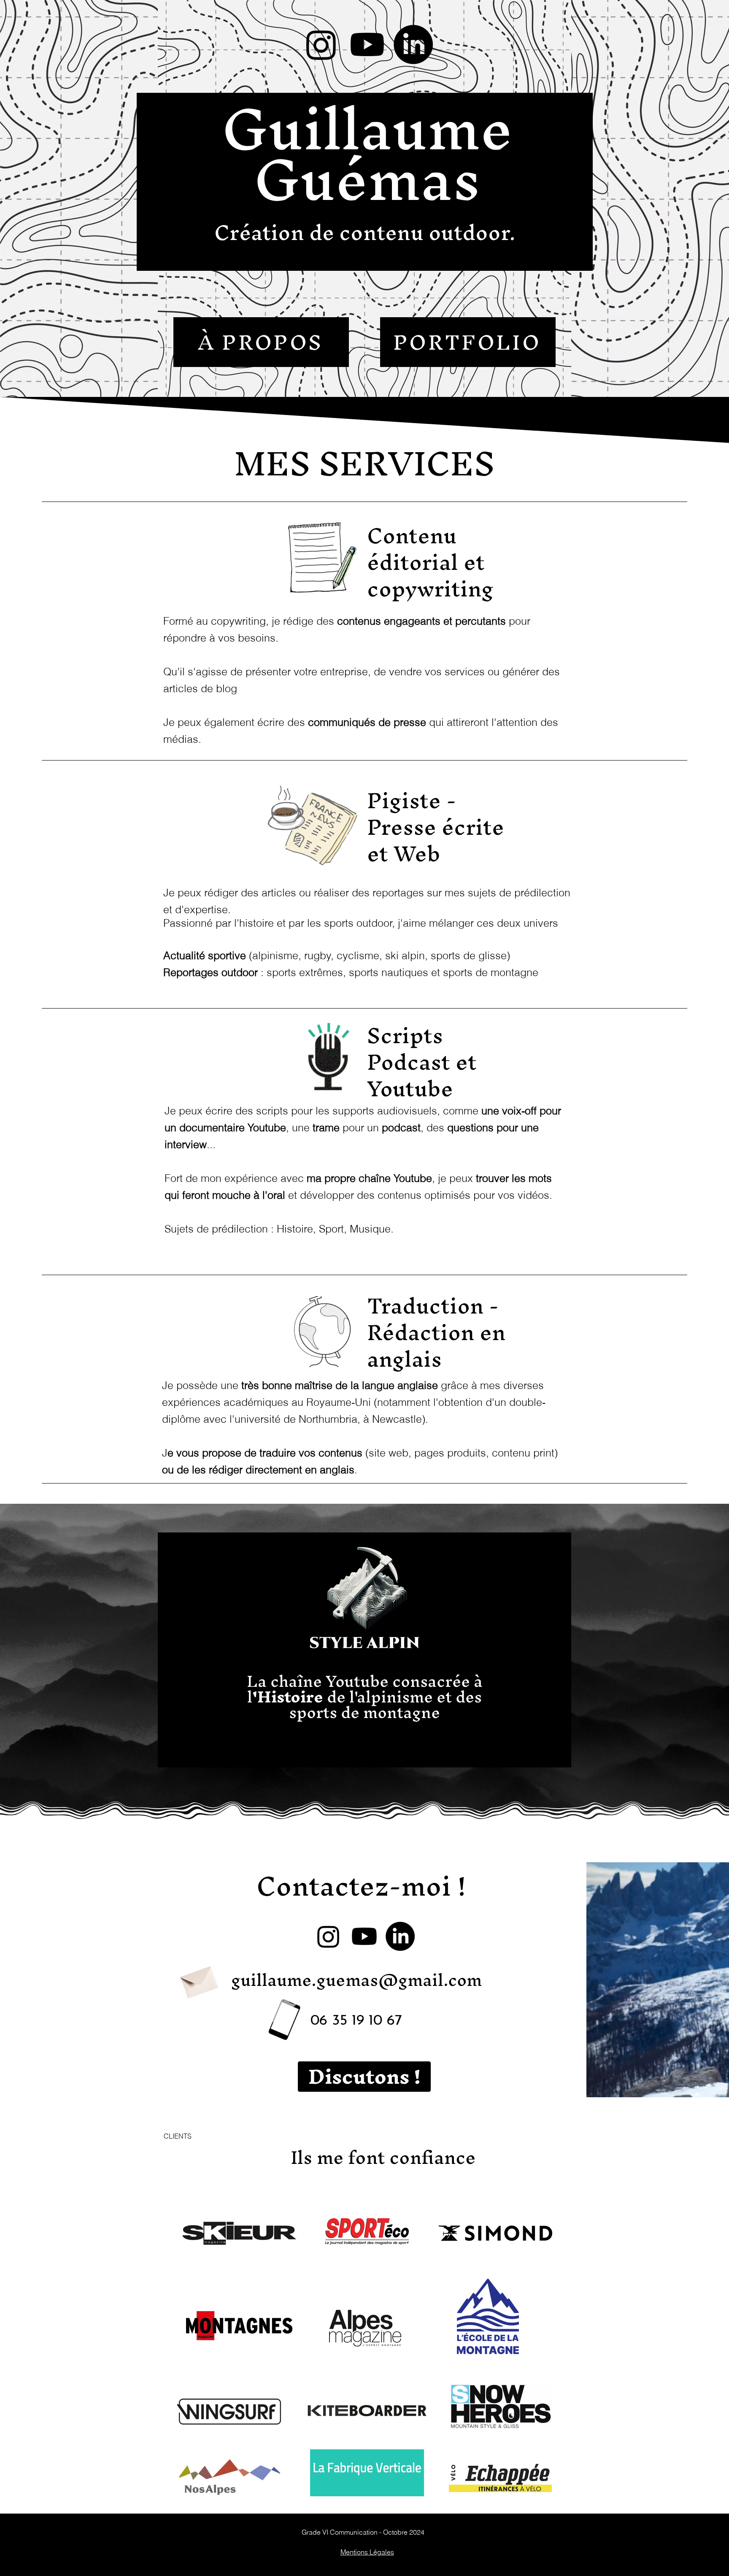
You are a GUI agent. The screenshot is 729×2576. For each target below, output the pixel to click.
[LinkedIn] (413, 45)
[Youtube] (367, 45)
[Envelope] (198, 1979)
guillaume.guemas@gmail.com (356, 1980)
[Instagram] (321, 45)
